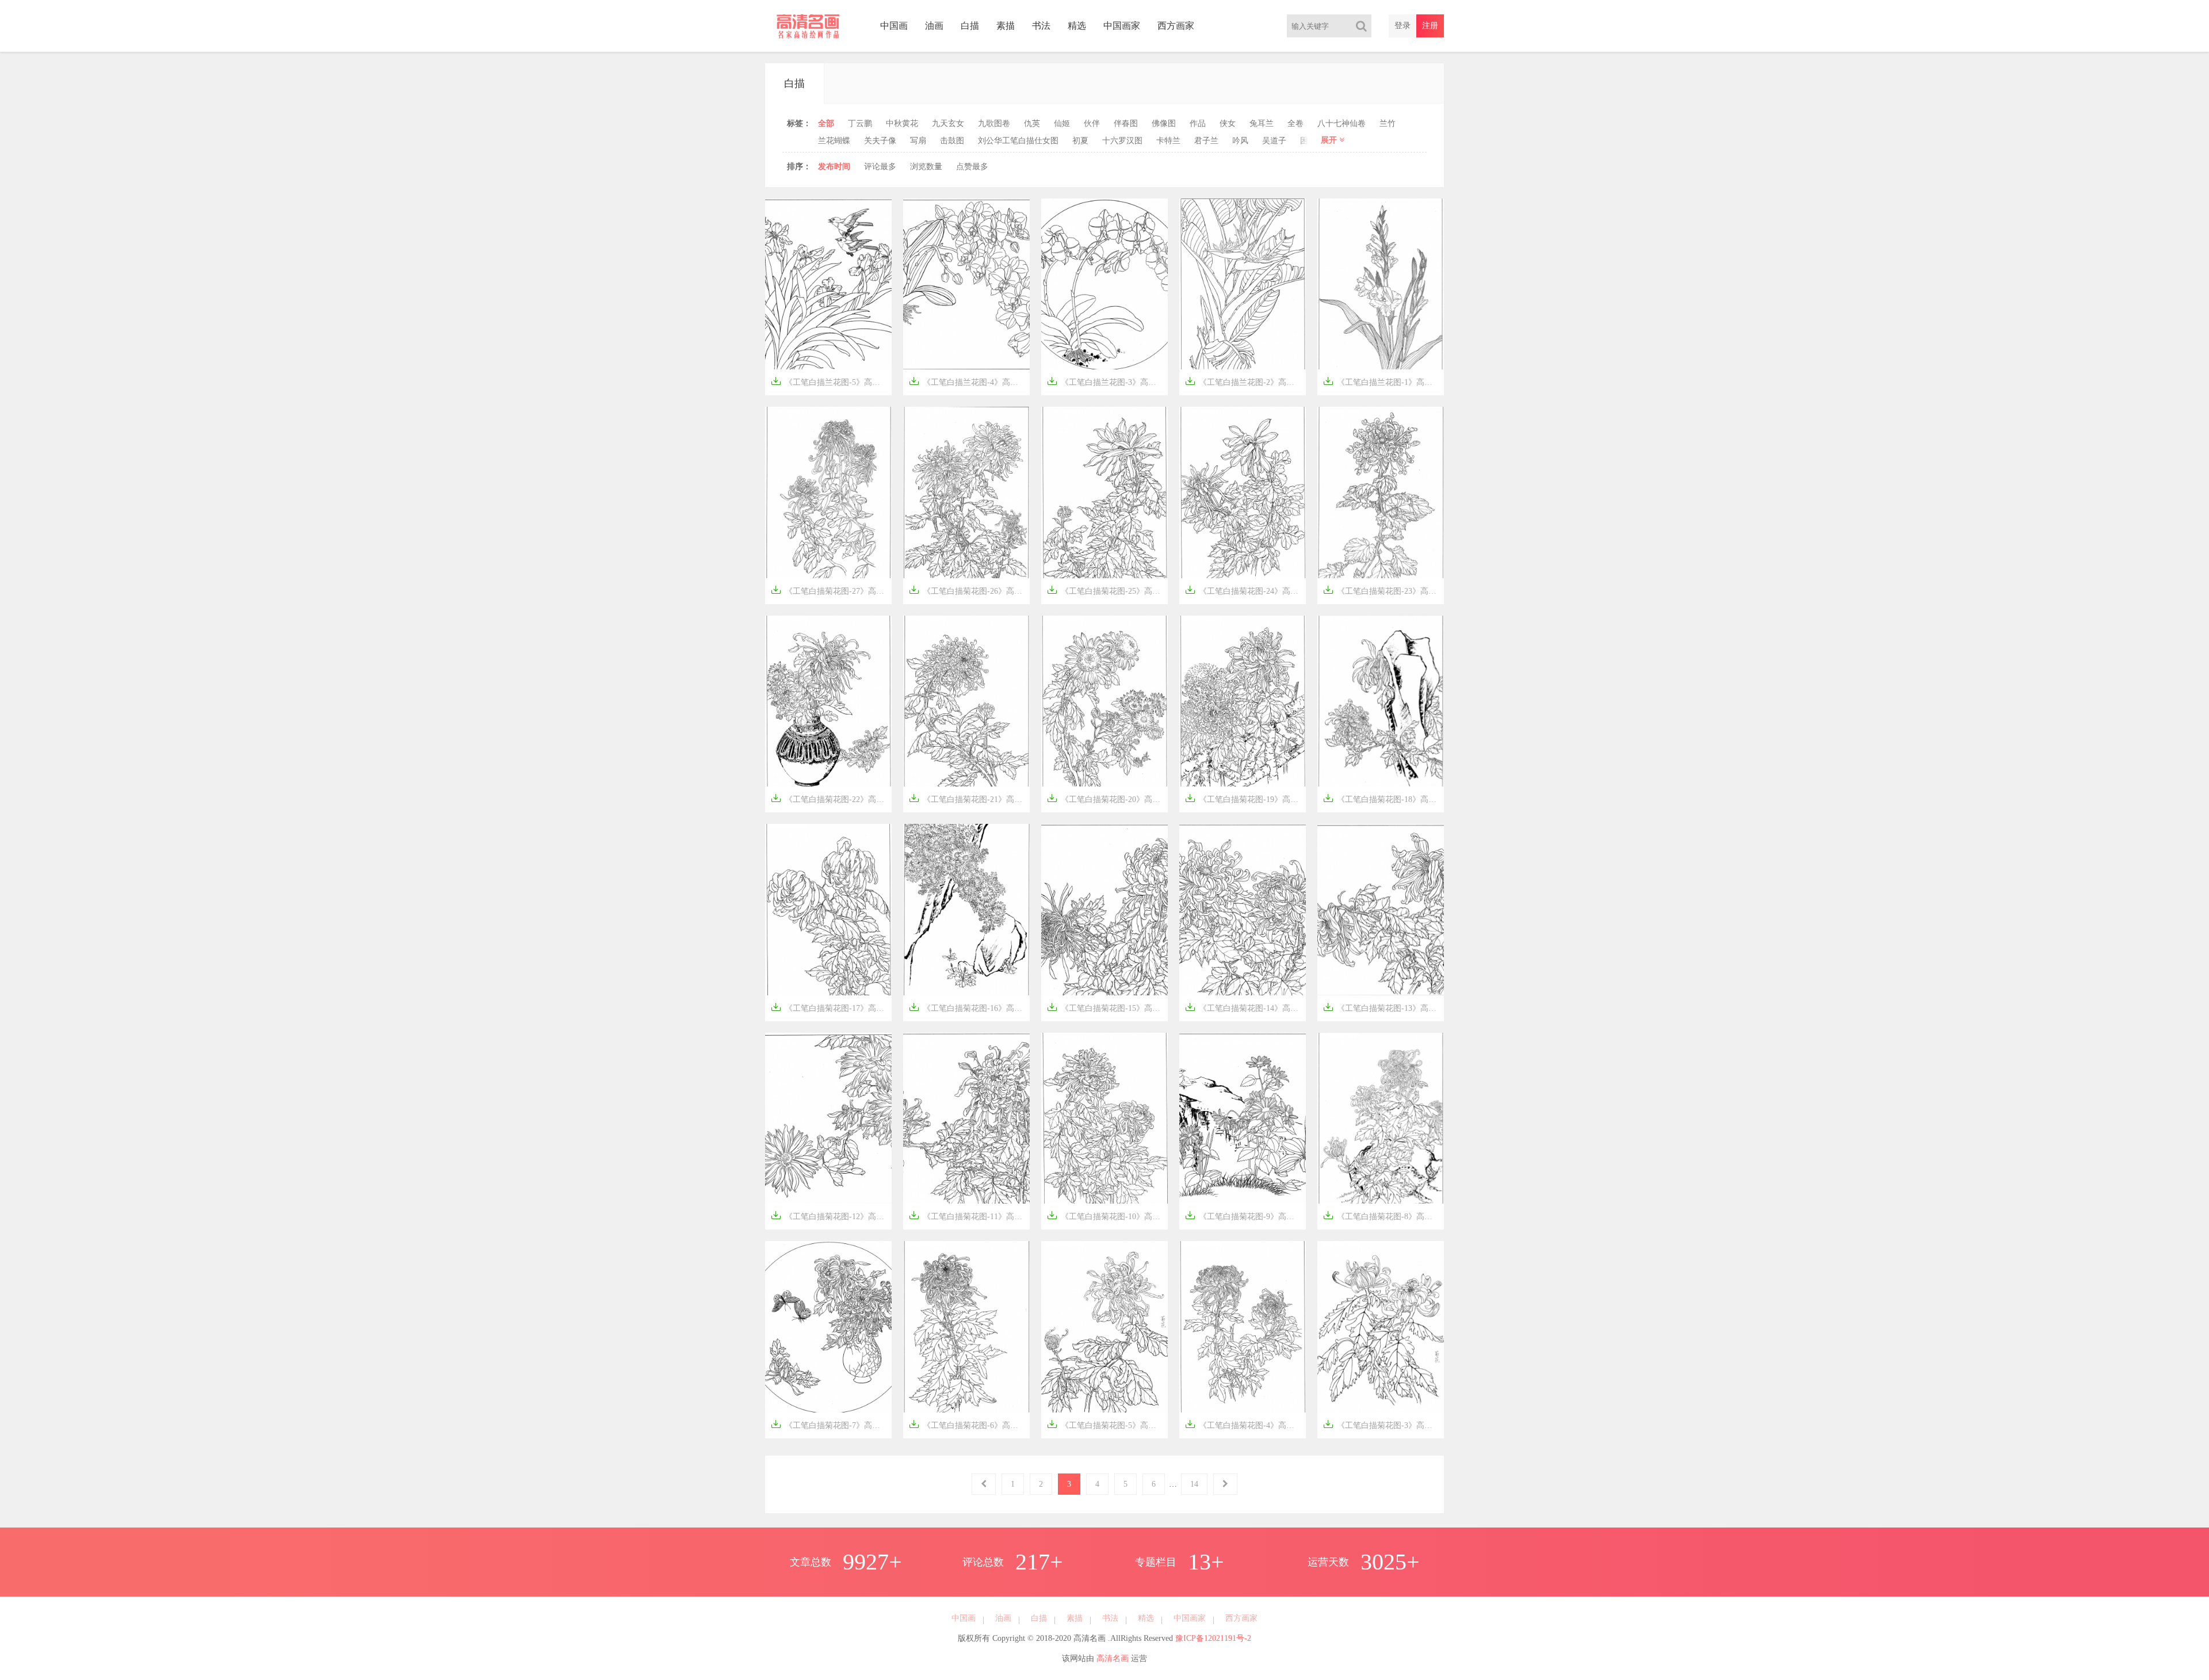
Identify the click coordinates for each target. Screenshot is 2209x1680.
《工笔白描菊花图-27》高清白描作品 (831, 590)
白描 (970, 26)
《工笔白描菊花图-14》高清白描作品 (1245, 1007)
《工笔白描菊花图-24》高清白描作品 (1245, 590)
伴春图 (1126, 123)
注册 (1430, 26)
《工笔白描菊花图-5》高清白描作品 (1107, 1424)
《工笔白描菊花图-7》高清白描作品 (831, 1424)
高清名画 (1113, 1658)
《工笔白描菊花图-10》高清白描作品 (1107, 1215)
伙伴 (1092, 123)
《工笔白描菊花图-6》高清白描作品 (969, 1424)
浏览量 (926, 167)
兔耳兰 (1262, 123)
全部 (826, 123)
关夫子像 (880, 141)
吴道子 (1274, 141)
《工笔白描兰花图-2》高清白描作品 (1245, 381)
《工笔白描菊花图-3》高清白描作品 (1384, 1424)
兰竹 (1388, 123)
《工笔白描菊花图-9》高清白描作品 (1245, 1215)
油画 (934, 26)
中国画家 (1122, 26)
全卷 (1295, 123)
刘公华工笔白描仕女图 (1018, 141)
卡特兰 (1168, 141)
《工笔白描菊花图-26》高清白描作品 (969, 590)
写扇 (918, 141)
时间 (834, 167)
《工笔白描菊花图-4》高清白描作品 (1245, 1424)
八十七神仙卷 (1342, 123)
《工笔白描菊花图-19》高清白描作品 (1245, 798)
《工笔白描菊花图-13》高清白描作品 (1384, 1007)
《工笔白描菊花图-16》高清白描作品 (969, 1007)
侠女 (1228, 123)
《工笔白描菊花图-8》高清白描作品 (1384, 1215)
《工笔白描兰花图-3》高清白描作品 (1107, 381)
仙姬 (1062, 123)
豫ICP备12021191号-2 (1213, 1638)
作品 (1198, 123)
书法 (1041, 26)
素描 (1006, 26)
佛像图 (1164, 123)
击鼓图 (952, 141)
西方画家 (1176, 26)
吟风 (1240, 141)
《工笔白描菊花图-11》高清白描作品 (969, 1215)
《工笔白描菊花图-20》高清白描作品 (1107, 798)
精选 (1077, 26)
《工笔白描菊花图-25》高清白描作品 (1107, 590)
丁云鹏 (860, 123)
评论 (880, 167)
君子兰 (1206, 141)
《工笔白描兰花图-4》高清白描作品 (969, 381)
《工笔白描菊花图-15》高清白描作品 (1107, 1007)
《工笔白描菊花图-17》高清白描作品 (831, 1007)
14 (1194, 1484)
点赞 (972, 167)
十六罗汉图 (1122, 141)
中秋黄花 (902, 123)
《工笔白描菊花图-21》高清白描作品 (969, 798)
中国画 (894, 26)
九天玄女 (948, 123)
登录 (1402, 26)
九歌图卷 (994, 123)
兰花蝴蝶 (834, 141)
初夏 (1080, 141)
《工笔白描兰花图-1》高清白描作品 (1384, 381)
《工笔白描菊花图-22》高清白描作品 (831, 798)
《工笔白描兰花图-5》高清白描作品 (831, 381)
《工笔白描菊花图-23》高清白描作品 (1384, 590)
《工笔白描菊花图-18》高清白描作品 (1384, 798)
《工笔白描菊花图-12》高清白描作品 (831, 1215)
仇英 (1032, 123)
